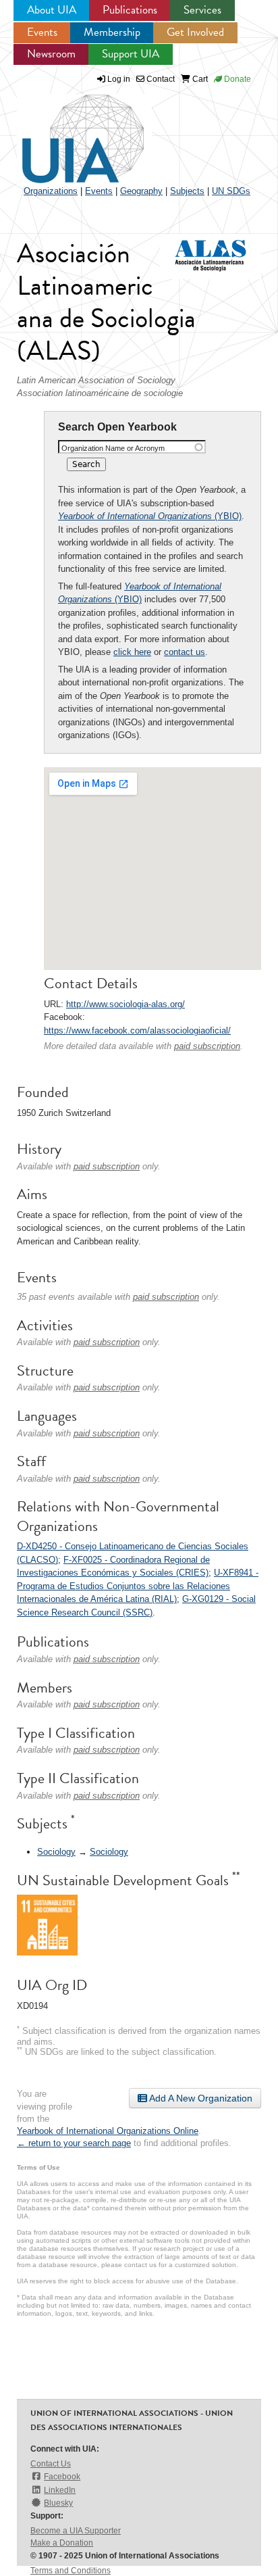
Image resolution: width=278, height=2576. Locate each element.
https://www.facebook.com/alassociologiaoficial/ (137, 1030)
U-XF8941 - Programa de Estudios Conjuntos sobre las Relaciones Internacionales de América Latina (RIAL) (138, 1586)
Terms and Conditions (71, 2571)
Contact (160, 79)
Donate (237, 79)
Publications (130, 10)
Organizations (51, 191)
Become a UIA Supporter (76, 2531)
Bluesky (58, 2503)
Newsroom (51, 54)
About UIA (52, 10)
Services (202, 10)
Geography (141, 191)
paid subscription (207, 1046)
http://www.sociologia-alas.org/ (126, 1004)
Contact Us (51, 2464)
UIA (67, 131)
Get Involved (195, 32)
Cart (199, 79)
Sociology (56, 1852)
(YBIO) (150, 516)
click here (132, 652)
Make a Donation (62, 2543)
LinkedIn (60, 2490)
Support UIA (131, 54)
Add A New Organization (200, 2098)
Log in (119, 79)
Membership (112, 32)
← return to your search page (74, 2143)
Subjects (187, 191)
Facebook (62, 2477)
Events (42, 32)
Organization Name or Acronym (113, 448)
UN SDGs (231, 191)
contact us (185, 652)
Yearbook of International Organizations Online (108, 2131)
